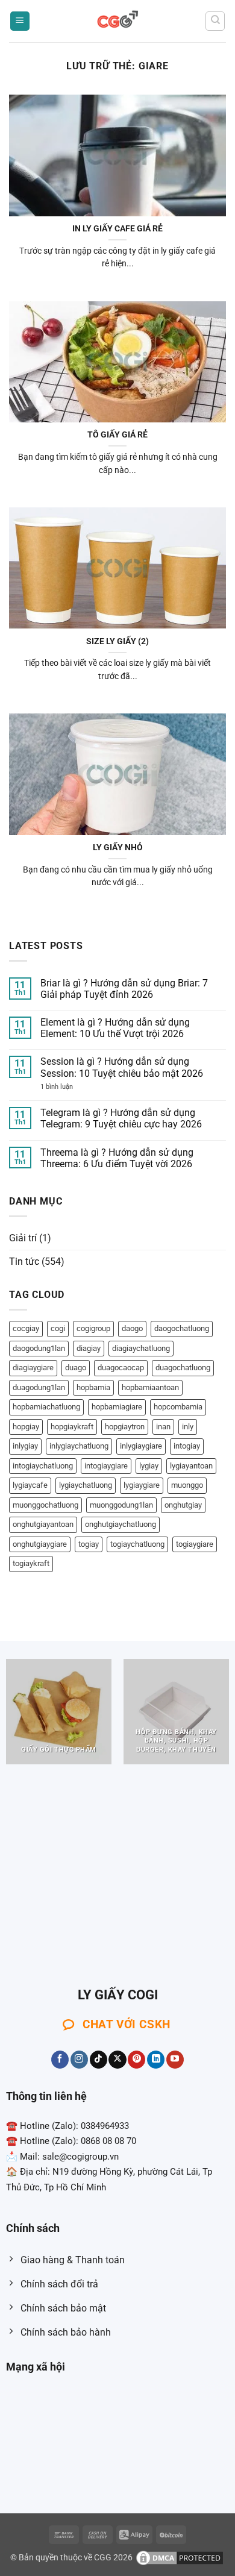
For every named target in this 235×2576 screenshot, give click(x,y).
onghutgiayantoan (43, 1524)
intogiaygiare (106, 1466)
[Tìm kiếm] (215, 21)
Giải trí (23, 1238)
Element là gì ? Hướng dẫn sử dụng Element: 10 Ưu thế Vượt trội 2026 (115, 1028)
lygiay (149, 1466)
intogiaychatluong (43, 1466)
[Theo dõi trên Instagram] (79, 2060)
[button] (20, 21)
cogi (58, 1328)
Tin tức (24, 1261)
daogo (132, 1328)
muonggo (187, 1485)
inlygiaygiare (141, 1446)
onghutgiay (183, 1505)
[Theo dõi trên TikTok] (99, 2060)
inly (188, 1427)
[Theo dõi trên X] (117, 2060)
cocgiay (26, 1328)
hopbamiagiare (117, 1407)
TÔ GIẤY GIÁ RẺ (117, 434)
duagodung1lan (39, 1387)
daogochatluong (182, 1328)
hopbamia (93, 1387)
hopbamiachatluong (46, 1407)
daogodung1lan (39, 1348)
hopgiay (26, 1427)
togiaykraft (31, 1563)
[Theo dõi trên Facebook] (60, 2060)
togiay (89, 1544)
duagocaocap (121, 1368)
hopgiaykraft (72, 1427)
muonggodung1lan (121, 1505)
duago (76, 1368)
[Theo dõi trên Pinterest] (136, 2060)
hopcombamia (178, 1407)
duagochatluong (183, 1368)
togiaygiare (195, 1544)
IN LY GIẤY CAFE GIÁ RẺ (117, 228)
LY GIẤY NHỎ (118, 847)
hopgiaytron (125, 1427)
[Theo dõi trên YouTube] (175, 2060)
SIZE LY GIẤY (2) (117, 641)
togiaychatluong (137, 1544)
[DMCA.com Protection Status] (180, 2558)
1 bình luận (69, 1087)
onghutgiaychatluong (121, 1524)
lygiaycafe (30, 1485)
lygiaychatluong (86, 1485)
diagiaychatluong (141, 1348)
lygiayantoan (191, 1466)
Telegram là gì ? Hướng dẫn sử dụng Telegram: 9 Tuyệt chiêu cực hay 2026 (121, 1118)
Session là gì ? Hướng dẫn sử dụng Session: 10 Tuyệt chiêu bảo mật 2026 (122, 1067)
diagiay (89, 1348)
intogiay (187, 1446)
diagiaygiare (33, 1368)
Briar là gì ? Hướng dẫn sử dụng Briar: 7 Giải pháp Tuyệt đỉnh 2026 (124, 989)
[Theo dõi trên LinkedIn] (156, 2060)
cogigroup (93, 1328)
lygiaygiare (142, 1485)
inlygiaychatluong (79, 1446)
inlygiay (25, 1446)
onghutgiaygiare (40, 1544)
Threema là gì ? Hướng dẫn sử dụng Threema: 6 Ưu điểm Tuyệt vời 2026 (117, 1158)
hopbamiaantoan (150, 1387)
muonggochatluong (45, 1505)
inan (163, 1427)
